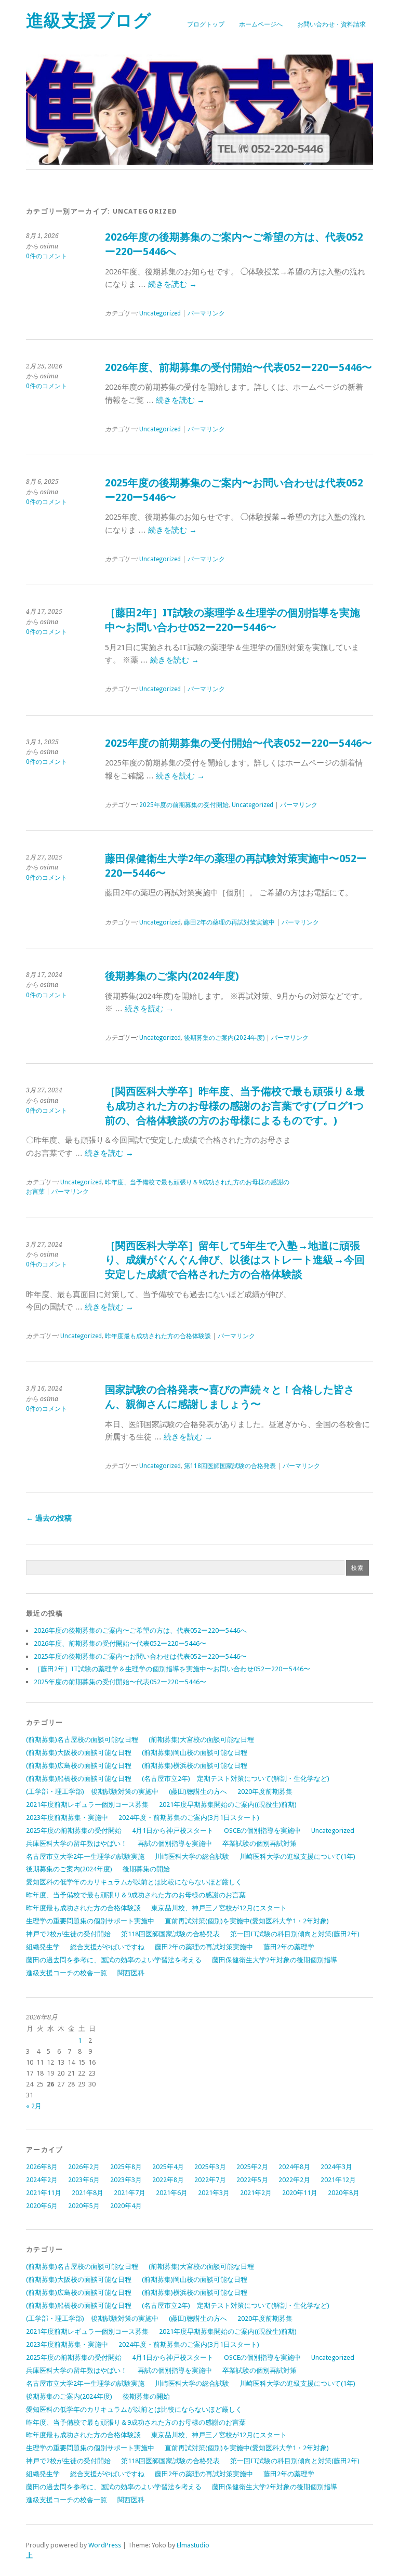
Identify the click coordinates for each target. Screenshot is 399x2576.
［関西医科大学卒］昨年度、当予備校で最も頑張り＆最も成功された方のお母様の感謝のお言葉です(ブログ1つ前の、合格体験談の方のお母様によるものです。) (235, 1106)
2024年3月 (336, 2167)
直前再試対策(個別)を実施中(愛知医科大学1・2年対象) (247, 1921)
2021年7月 (130, 2193)
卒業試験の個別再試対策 (260, 1844)
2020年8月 (344, 2193)
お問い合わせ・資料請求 (331, 24)
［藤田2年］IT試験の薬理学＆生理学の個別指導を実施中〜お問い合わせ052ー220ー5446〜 (172, 1669)
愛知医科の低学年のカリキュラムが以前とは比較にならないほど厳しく (134, 1882)
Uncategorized (160, 313)
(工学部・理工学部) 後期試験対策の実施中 (92, 1792)
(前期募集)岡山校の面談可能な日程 (195, 1753)
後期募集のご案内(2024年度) (172, 976)
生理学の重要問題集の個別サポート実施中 (90, 1921)
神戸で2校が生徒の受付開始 (68, 1934)
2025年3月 (210, 2167)
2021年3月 (214, 2193)
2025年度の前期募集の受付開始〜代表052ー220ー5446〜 (238, 743)
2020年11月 (300, 2193)
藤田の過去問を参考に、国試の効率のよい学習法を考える (114, 1960)
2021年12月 (338, 2180)
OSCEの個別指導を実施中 (262, 1831)
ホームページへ (261, 24)
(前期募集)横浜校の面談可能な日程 (195, 1766)
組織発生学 (43, 1947)
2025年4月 (168, 2167)
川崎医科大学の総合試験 (192, 1857)
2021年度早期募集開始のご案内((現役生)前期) (228, 1805)
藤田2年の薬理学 (289, 1947)
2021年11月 (44, 2193)
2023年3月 (126, 2180)
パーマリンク (206, 313)
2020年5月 (84, 2206)
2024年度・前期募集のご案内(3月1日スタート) (189, 1818)
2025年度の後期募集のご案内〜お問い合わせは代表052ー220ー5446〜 (140, 1656)
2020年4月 (126, 2206)
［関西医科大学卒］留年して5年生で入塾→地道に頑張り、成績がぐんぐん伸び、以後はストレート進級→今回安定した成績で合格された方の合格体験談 (235, 1260)
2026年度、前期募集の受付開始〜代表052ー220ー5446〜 (238, 368)
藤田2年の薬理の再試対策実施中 (229, 922)
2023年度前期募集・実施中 (67, 1818)
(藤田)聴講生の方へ (198, 1792)
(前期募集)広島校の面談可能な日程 (79, 1766)
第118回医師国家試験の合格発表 (230, 1466)
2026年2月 (84, 2167)
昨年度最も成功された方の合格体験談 (158, 1336)
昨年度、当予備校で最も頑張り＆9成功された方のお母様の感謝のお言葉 (158, 1187)
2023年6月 (84, 2180)
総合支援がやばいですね (107, 1947)
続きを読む (172, 284)
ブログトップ (206, 24)
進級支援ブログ (89, 21)
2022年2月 (294, 2180)
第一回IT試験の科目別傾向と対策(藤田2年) (295, 1934)
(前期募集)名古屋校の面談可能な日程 (82, 1740)
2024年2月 (42, 2180)
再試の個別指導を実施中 (175, 1844)
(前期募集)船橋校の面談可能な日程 (79, 1779)
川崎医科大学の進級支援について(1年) (297, 1857)
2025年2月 (252, 2167)
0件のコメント (46, 256)
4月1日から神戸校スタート (173, 1831)
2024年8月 (294, 2167)
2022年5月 (252, 2180)
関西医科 (131, 1973)
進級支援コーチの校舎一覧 (66, 1973)
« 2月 (34, 2106)
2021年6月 (172, 2193)
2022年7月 (210, 2180)
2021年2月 (256, 2193)
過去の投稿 (49, 1518)
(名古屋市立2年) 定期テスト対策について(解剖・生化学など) (239, 1779)
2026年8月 (42, 2167)
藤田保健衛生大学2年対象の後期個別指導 (275, 1960)
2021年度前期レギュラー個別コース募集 (87, 1805)
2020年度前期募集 (265, 1792)
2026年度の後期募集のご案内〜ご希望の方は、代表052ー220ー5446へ (140, 1630)
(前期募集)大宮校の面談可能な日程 (201, 1740)
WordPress (105, 2545)
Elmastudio (193, 2545)
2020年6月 (42, 2206)
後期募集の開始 (146, 1869)
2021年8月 (88, 2193)
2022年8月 (168, 2180)
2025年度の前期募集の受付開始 (184, 805)
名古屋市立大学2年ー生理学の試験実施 (85, 1857)
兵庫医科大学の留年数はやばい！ (77, 1844)
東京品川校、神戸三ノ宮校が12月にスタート (219, 1908)
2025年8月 (126, 2167)
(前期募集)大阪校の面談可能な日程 (79, 1753)
